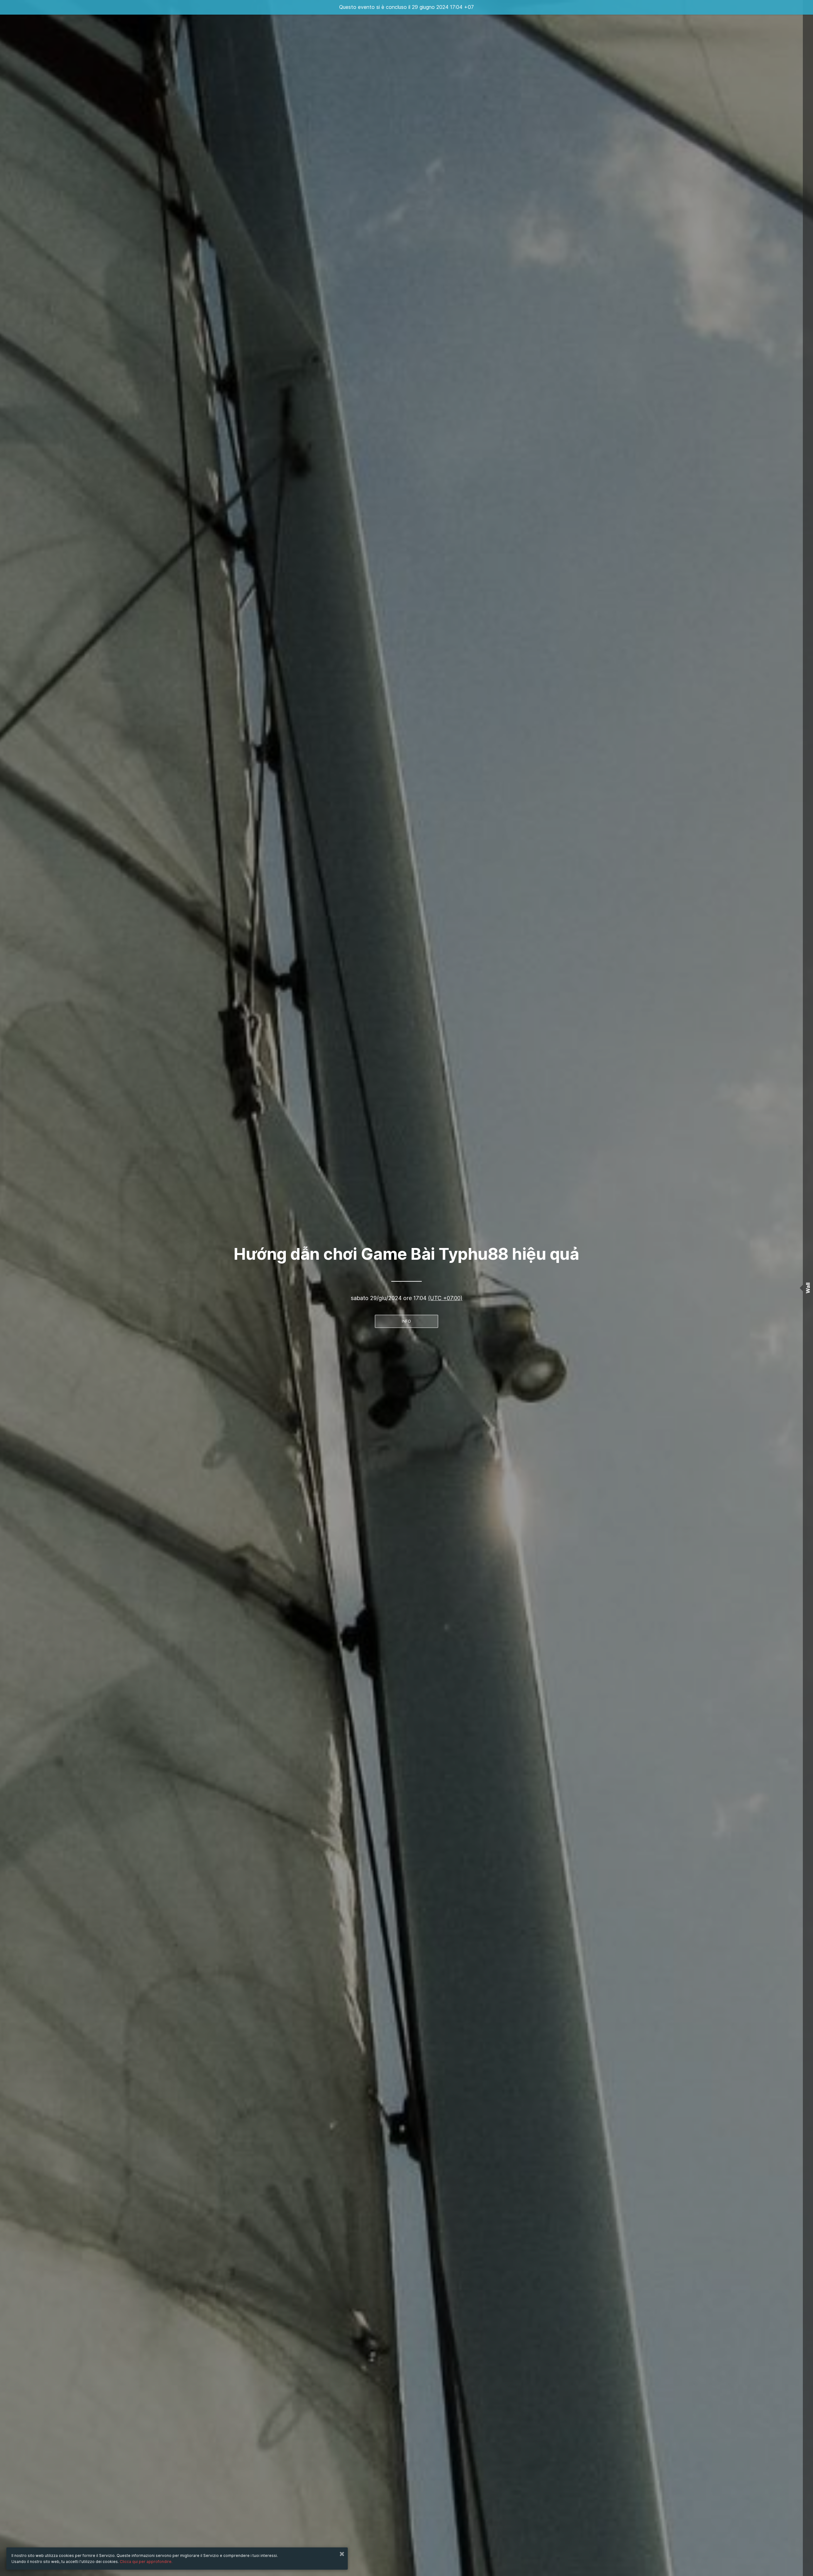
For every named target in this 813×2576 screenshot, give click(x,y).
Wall (808, 1288)
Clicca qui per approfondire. (146, 2562)
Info (406, 1321)
